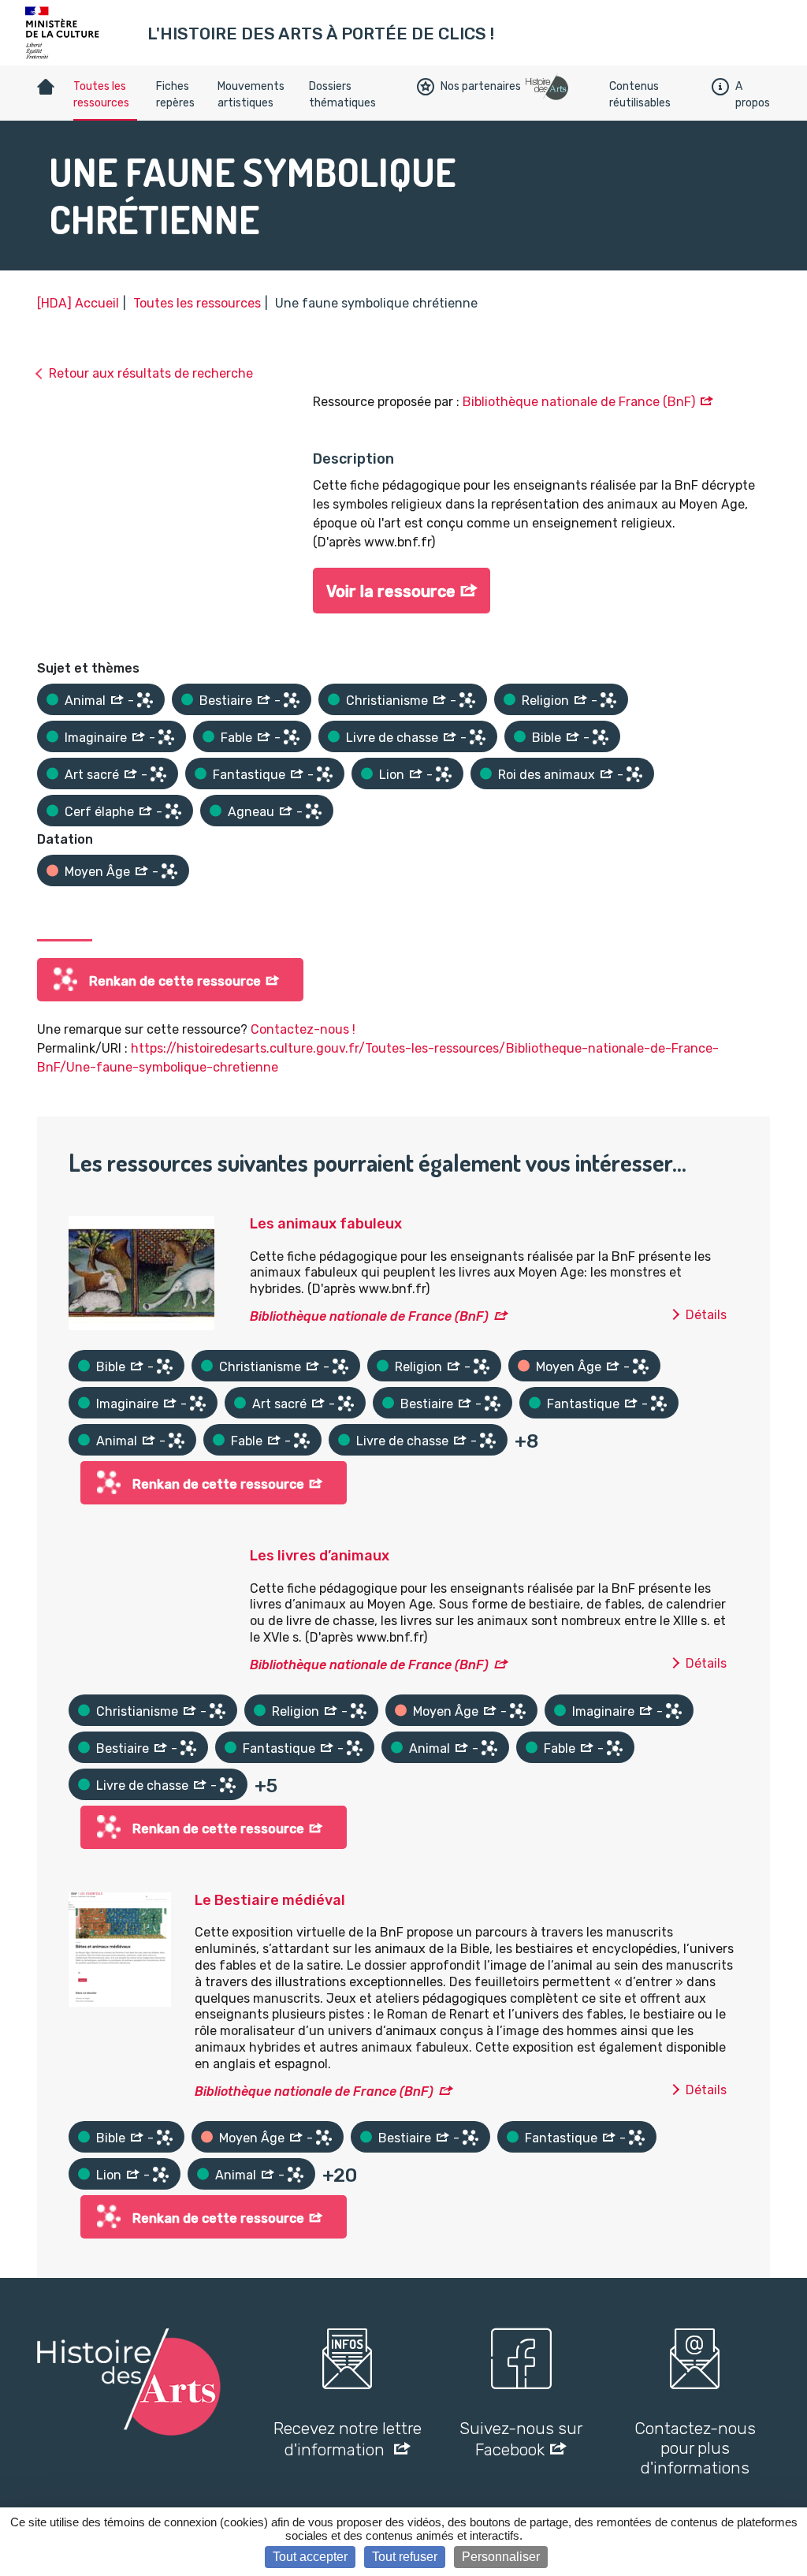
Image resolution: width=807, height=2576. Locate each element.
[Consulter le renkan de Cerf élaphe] (173, 811)
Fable (236, 738)
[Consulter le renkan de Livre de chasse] (478, 737)
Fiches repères (175, 95)
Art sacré (92, 775)
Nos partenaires (481, 86)
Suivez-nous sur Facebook (521, 2439)
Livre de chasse (392, 738)
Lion (392, 775)
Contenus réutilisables (640, 95)
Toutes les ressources (101, 95)
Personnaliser (501, 2557)
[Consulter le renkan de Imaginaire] (166, 737)
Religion (545, 701)
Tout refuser (405, 2557)
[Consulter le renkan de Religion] (608, 700)
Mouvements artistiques (251, 95)
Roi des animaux (547, 775)
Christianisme (387, 701)
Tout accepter (310, 2557)
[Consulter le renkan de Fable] (292, 737)
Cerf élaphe (99, 812)
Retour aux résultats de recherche (151, 373)
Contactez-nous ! (303, 1029)
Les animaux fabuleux (326, 1224)
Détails (706, 1315)
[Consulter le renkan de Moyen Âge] (169, 871)
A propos (753, 95)
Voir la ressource (391, 591)
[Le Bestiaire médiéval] (120, 1948)
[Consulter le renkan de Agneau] (314, 811)
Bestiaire (226, 701)
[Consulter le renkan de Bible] (601, 737)
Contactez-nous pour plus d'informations (695, 2448)
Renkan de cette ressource (175, 981)
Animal (85, 701)
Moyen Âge (97, 872)
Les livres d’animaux (320, 1556)
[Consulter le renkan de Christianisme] (467, 700)
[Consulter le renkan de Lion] (444, 774)
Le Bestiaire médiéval (270, 1900)
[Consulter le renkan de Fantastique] (325, 774)
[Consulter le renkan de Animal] (145, 700)
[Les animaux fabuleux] (141, 1272)
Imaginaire (96, 738)
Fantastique (249, 775)
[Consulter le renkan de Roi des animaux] (634, 774)
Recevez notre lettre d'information (348, 2439)
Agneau (251, 812)
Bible (547, 738)
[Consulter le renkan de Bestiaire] (292, 700)
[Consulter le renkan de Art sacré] (158, 774)
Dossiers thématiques (342, 95)
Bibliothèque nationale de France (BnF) (579, 402)
